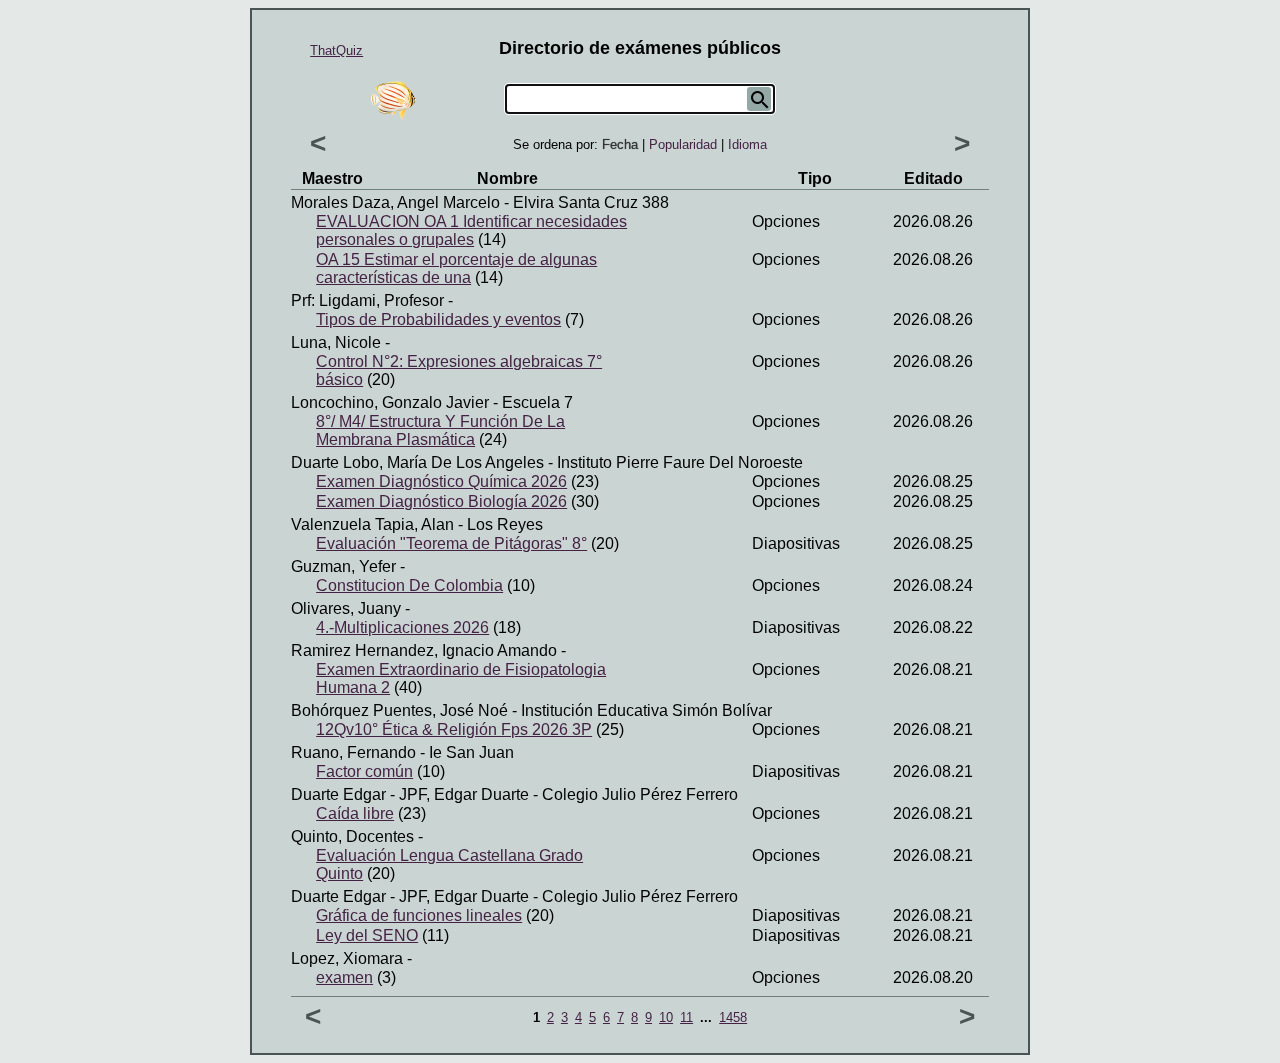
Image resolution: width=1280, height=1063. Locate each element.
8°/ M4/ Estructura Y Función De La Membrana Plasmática (440, 430)
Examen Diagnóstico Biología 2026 (441, 501)
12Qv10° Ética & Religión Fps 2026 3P (454, 729)
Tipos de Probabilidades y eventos (438, 319)
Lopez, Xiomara (347, 958)
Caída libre (355, 813)
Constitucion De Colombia (409, 585)
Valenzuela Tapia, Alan (372, 524)
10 (666, 1017)
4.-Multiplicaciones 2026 (402, 627)
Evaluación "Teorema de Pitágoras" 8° (451, 543)
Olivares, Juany (346, 608)
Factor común (364, 771)
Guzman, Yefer (343, 566)
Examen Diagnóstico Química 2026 (441, 481)
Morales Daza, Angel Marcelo (395, 202)
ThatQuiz (336, 50)
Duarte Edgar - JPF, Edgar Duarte (410, 794)
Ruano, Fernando (353, 752)
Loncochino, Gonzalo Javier (390, 402)
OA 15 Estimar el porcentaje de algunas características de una (456, 268)
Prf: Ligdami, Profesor (367, 300)
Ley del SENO (367, 935)
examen (344, 977)
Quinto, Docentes (352, 836)
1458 (733, 1017)
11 (686, 1017)
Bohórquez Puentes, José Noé (399, 710)
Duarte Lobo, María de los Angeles (417, 462)
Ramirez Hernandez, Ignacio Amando (424, 650)
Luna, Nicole (336, 342)
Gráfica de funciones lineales (419, 915)
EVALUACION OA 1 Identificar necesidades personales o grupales (471, 230)
